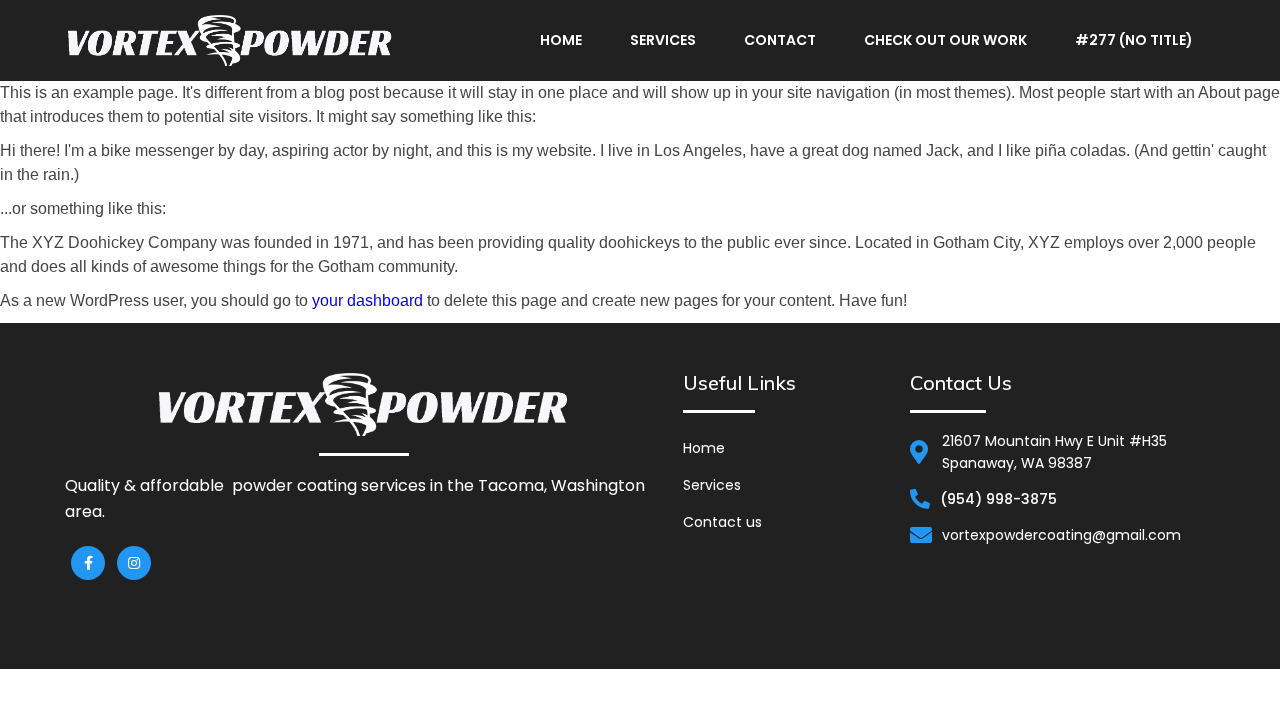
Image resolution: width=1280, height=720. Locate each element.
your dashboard (367, 300)
